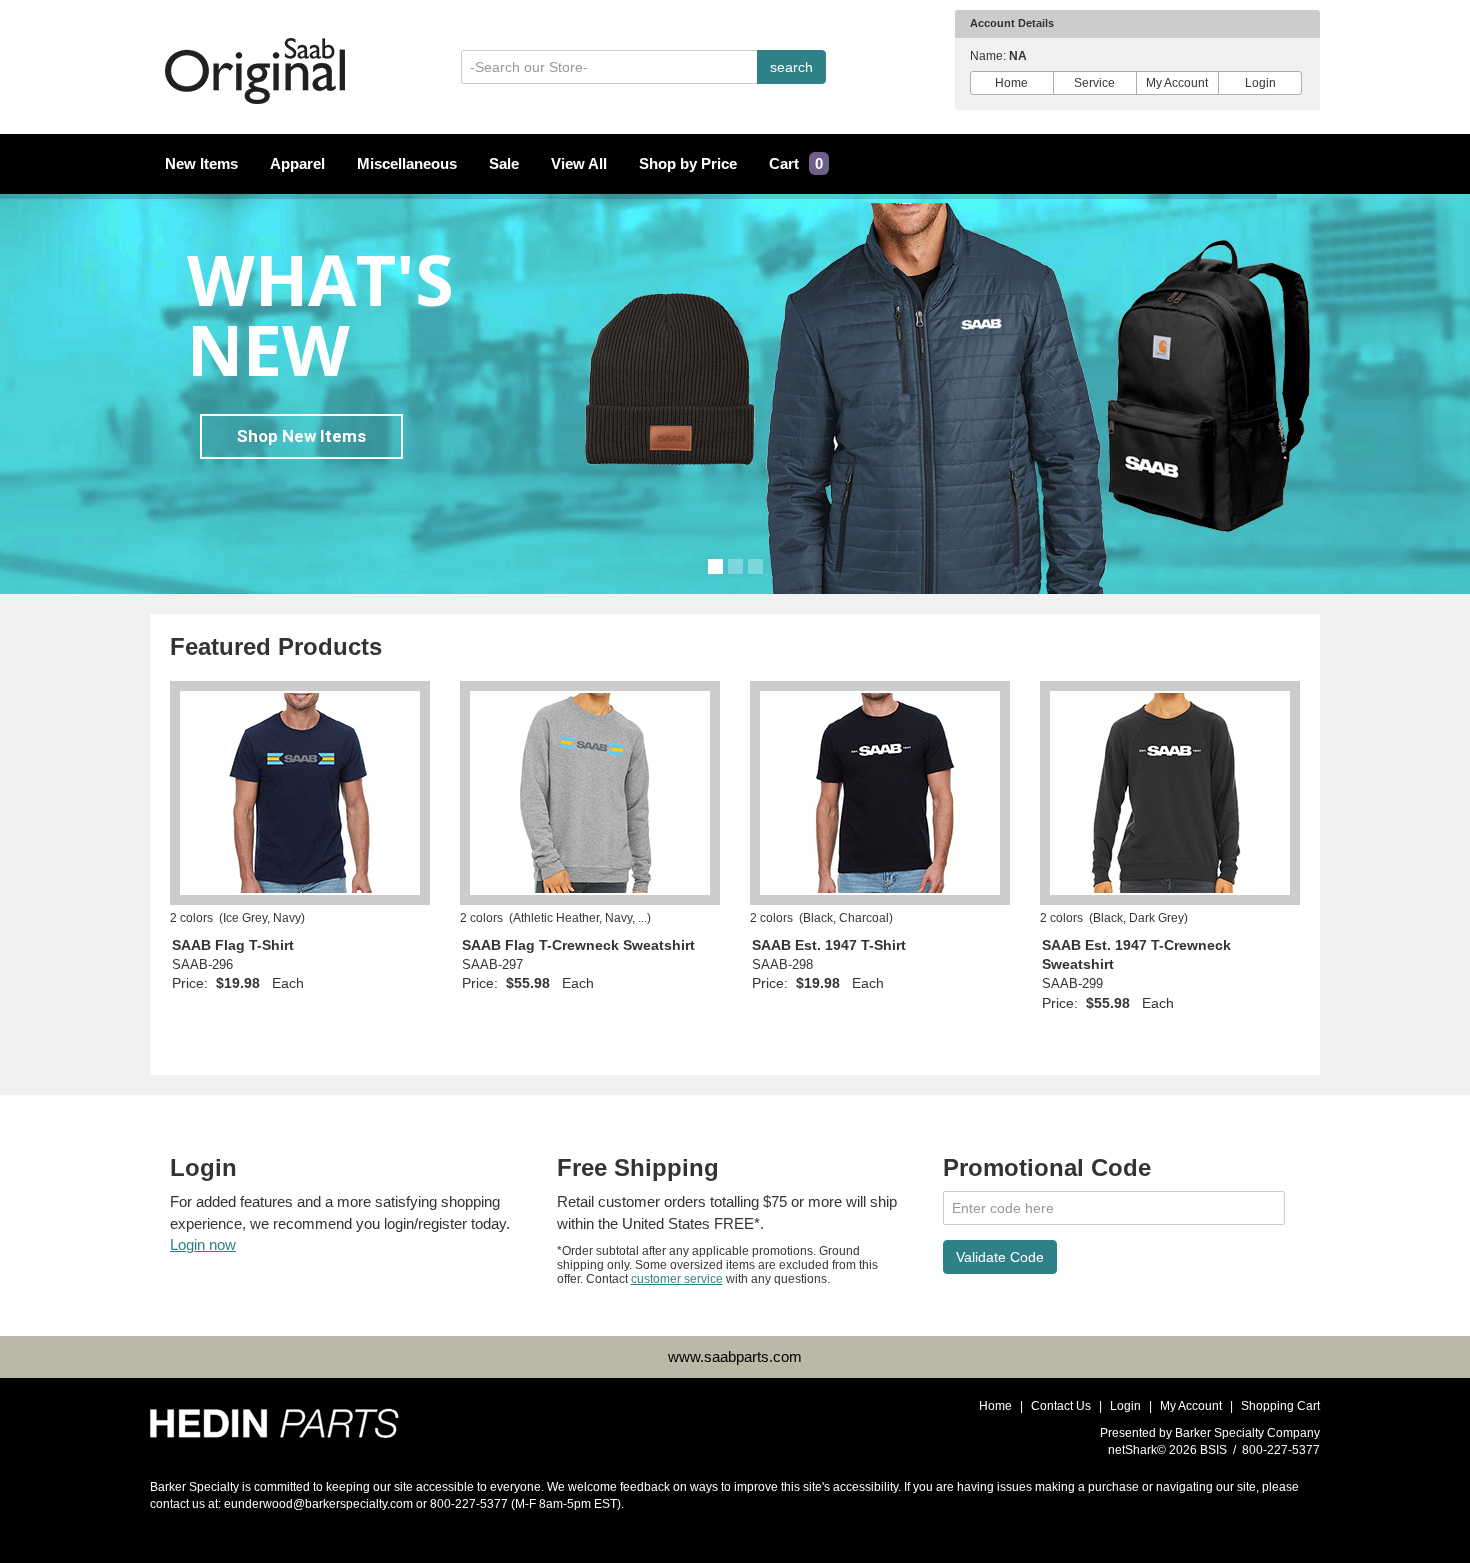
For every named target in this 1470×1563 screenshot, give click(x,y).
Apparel (297, 164)
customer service (677, 1279)
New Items (201, 164)
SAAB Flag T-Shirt (233, 945)
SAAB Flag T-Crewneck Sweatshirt (578, 945)
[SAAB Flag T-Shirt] (300, 793)
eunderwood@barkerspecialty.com (318, 1504)
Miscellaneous (407, 164)
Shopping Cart (1280, 1406)
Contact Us (1061, 1406)
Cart (796, 164)
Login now (203, 1244)
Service (1094, 83)
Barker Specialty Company (1247, 1433)
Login (1260, 83)
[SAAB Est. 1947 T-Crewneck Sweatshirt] (1170, 793)
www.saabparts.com (735, 1356)
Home (1011, 83)
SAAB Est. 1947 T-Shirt (829, 945)
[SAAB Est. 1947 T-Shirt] (880, 793)
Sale (504, 164)
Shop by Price (688, 164)
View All (579, 164)
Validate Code (1000, 1257)
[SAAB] (275, 1417)
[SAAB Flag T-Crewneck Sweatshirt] (590, 793)
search (791, 67)
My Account (1177, 83)
